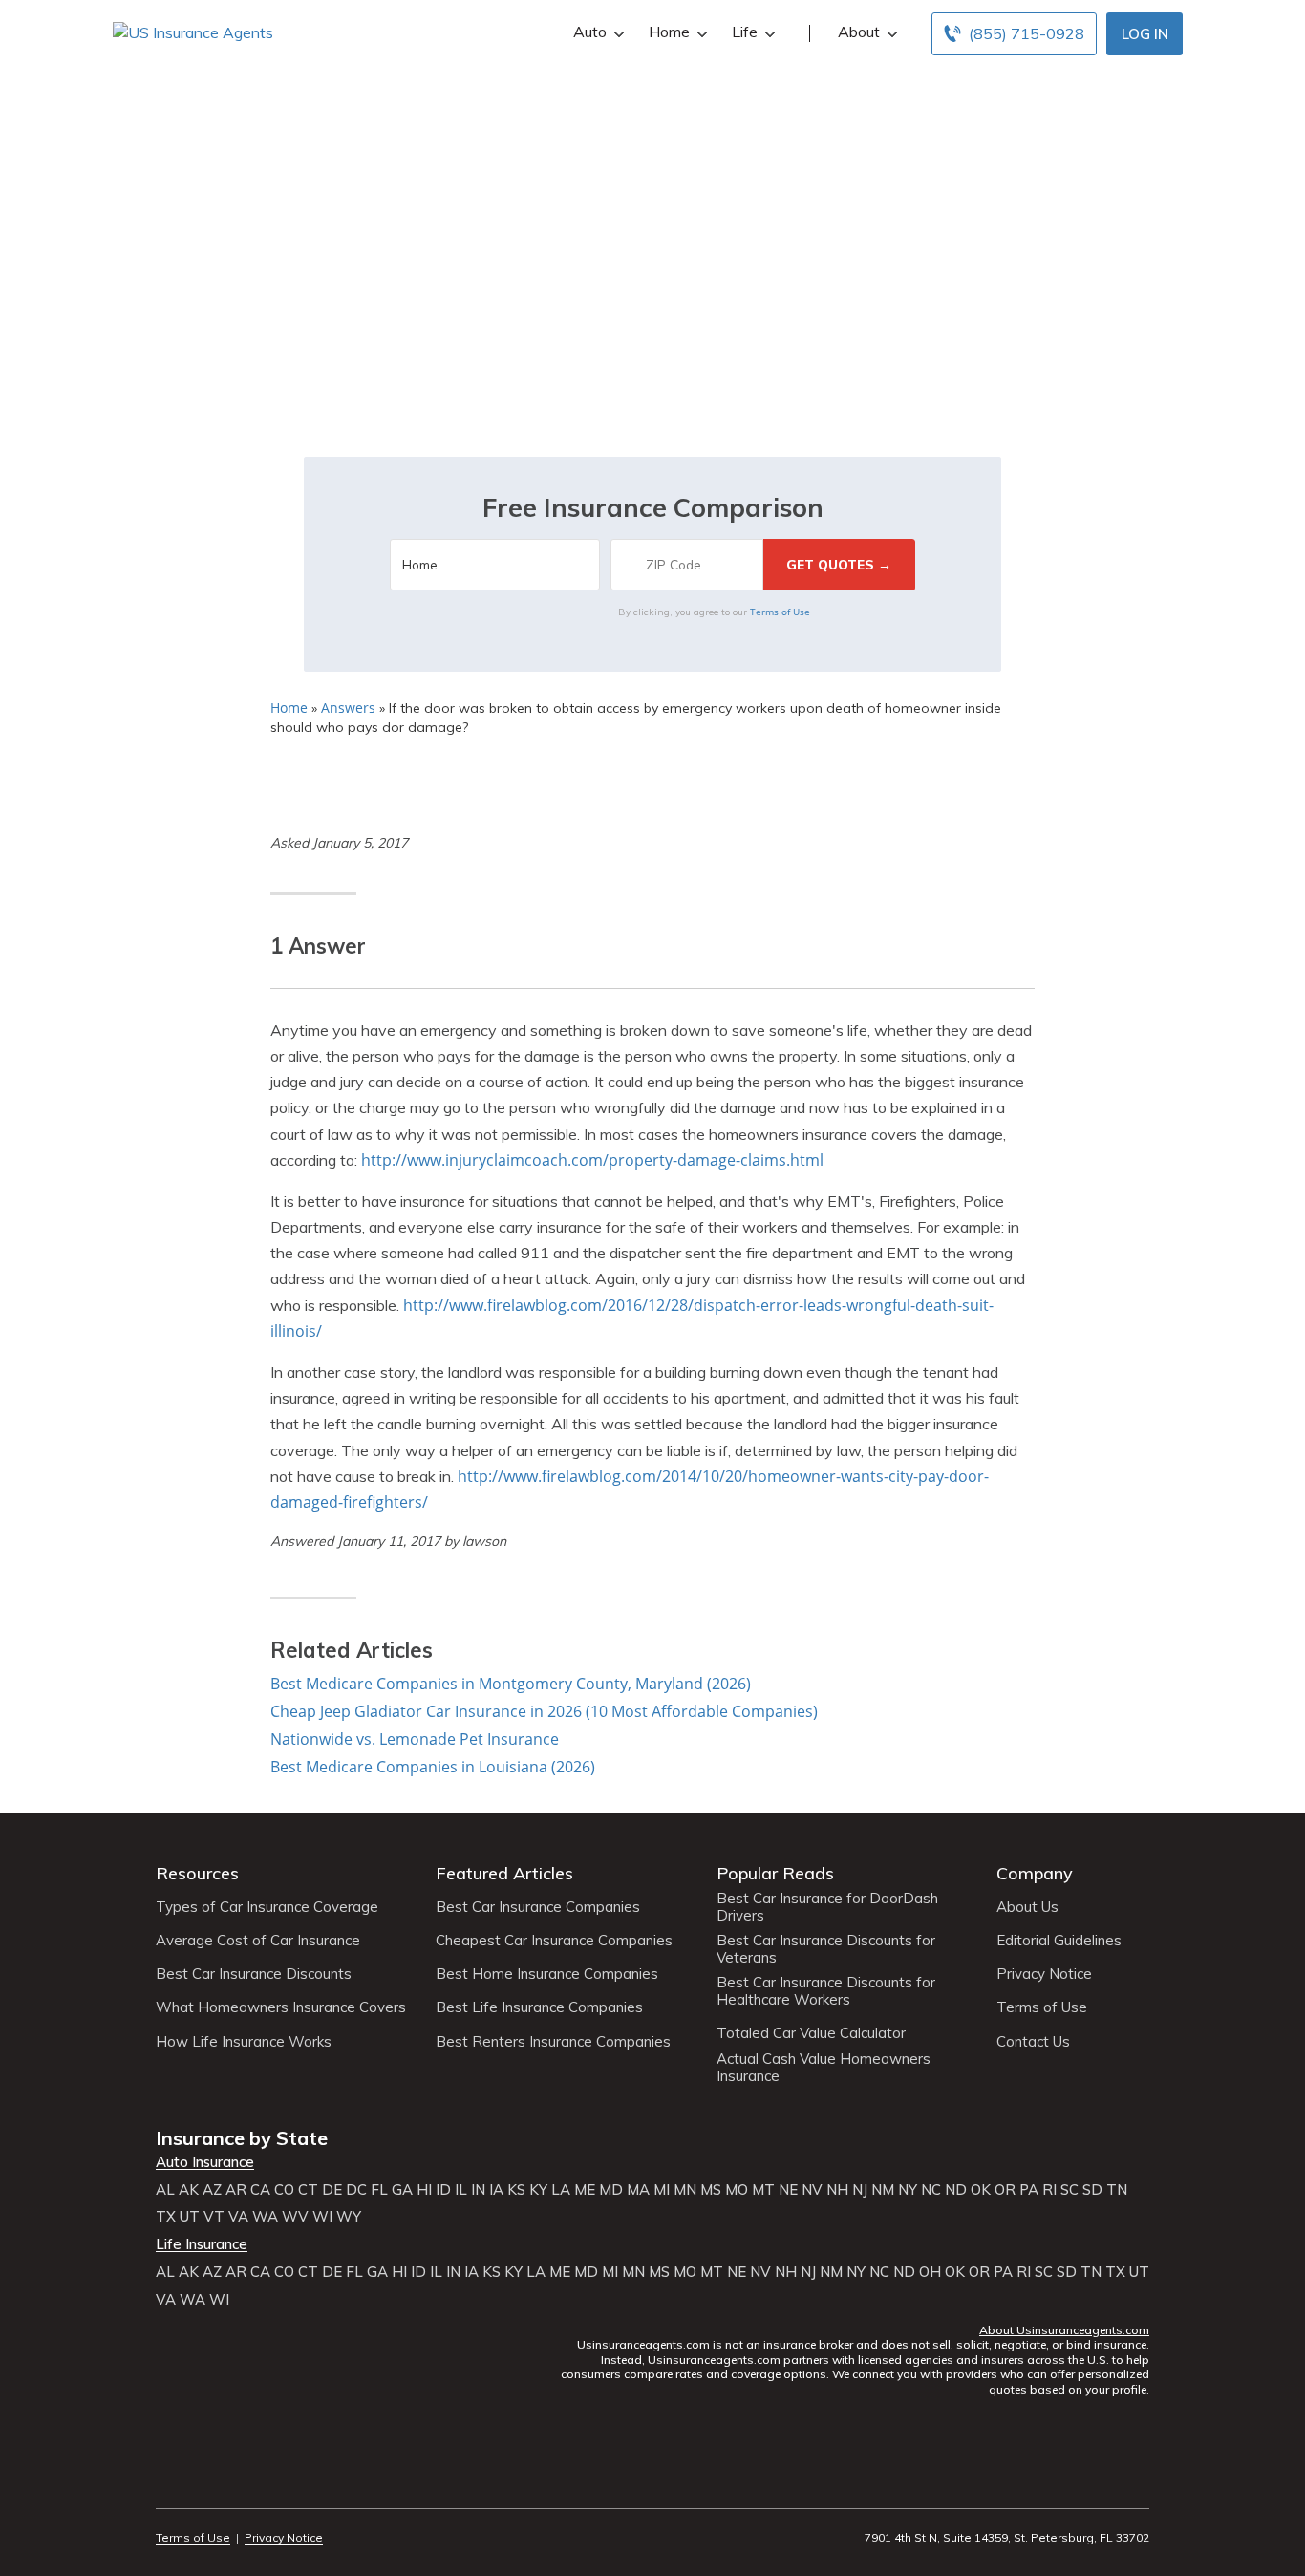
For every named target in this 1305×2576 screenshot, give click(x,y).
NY (908, 2190)
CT (308, 2190)
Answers (348, 708)
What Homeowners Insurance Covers (281, 2007)
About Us (1027, 1907)
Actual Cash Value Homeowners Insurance (824, 2068)
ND (956, 2190)
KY (538, 2190)
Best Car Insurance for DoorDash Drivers (827, 1907)
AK (189, 2190)
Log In (1145, 34)
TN (1117, 2190)
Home (669, 32)
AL (165, 2190)
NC (931, 2190)
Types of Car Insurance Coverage (267, 1907)
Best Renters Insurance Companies (553, 2042)
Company (1035, 1873)
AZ (212, 2190)
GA (402, 2190)
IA (496, 2190)
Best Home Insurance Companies (547, 1974)
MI (662, 2190)
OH (930, 2272)
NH (837, 2190)
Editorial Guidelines (1059, 1941)
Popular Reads (775, 1873)
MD (611, 2190)
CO (284, 2190)
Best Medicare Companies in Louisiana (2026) (433, 1767)
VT (214, 2217)
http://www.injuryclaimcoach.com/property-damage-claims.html (592, 1160)
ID (443, 2190)
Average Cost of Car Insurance (258, 1941)
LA (561, 2190)
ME (585, 2190)
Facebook (168, 2485)
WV (295, 2217)
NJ (860, 2190)
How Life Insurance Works (244, 2042)
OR (1005, 2190)
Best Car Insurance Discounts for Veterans (826, 1949)
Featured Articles (504, 1873)
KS (516, 2190)
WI (322, 2217)
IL (461, 2190)
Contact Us (1033, 2042)
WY (349, 2217)
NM (883, 2190)
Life (745, 32)
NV (812, 2190)
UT (190, 2217)
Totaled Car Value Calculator (811, 2033)
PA (1029, 2190)
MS (711, 2190)
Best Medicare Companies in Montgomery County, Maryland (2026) (511, 1684)
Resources (197, 1873)
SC (1070, 2190)
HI (424, 2190)
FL (379, 2190)
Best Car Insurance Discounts (254, 1974)
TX (166, 2217)
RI (1049, 2190)
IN (478, 2190)
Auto (590, 32)
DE (332, 2190)
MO (737, 2190)
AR (236, 2190)
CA (260, 2190)
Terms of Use (780, 612)
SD (1092, 2190)
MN (685, 2190)
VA (238, 2217)
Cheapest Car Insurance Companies (554, 1941)
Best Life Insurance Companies (539, 2007)
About (859, 32)
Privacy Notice (1044, 1974)
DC (356, 2190)
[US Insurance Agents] (193, 32)
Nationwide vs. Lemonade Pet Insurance (415, 1739)
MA (638, 2190)
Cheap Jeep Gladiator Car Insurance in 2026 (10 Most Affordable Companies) (544, 1711)
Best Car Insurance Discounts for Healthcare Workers (826, 1991)
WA (265, 2217)
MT (763, 2190)
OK (981, 2190)
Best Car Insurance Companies (538, 1907)
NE (788, 2190)
